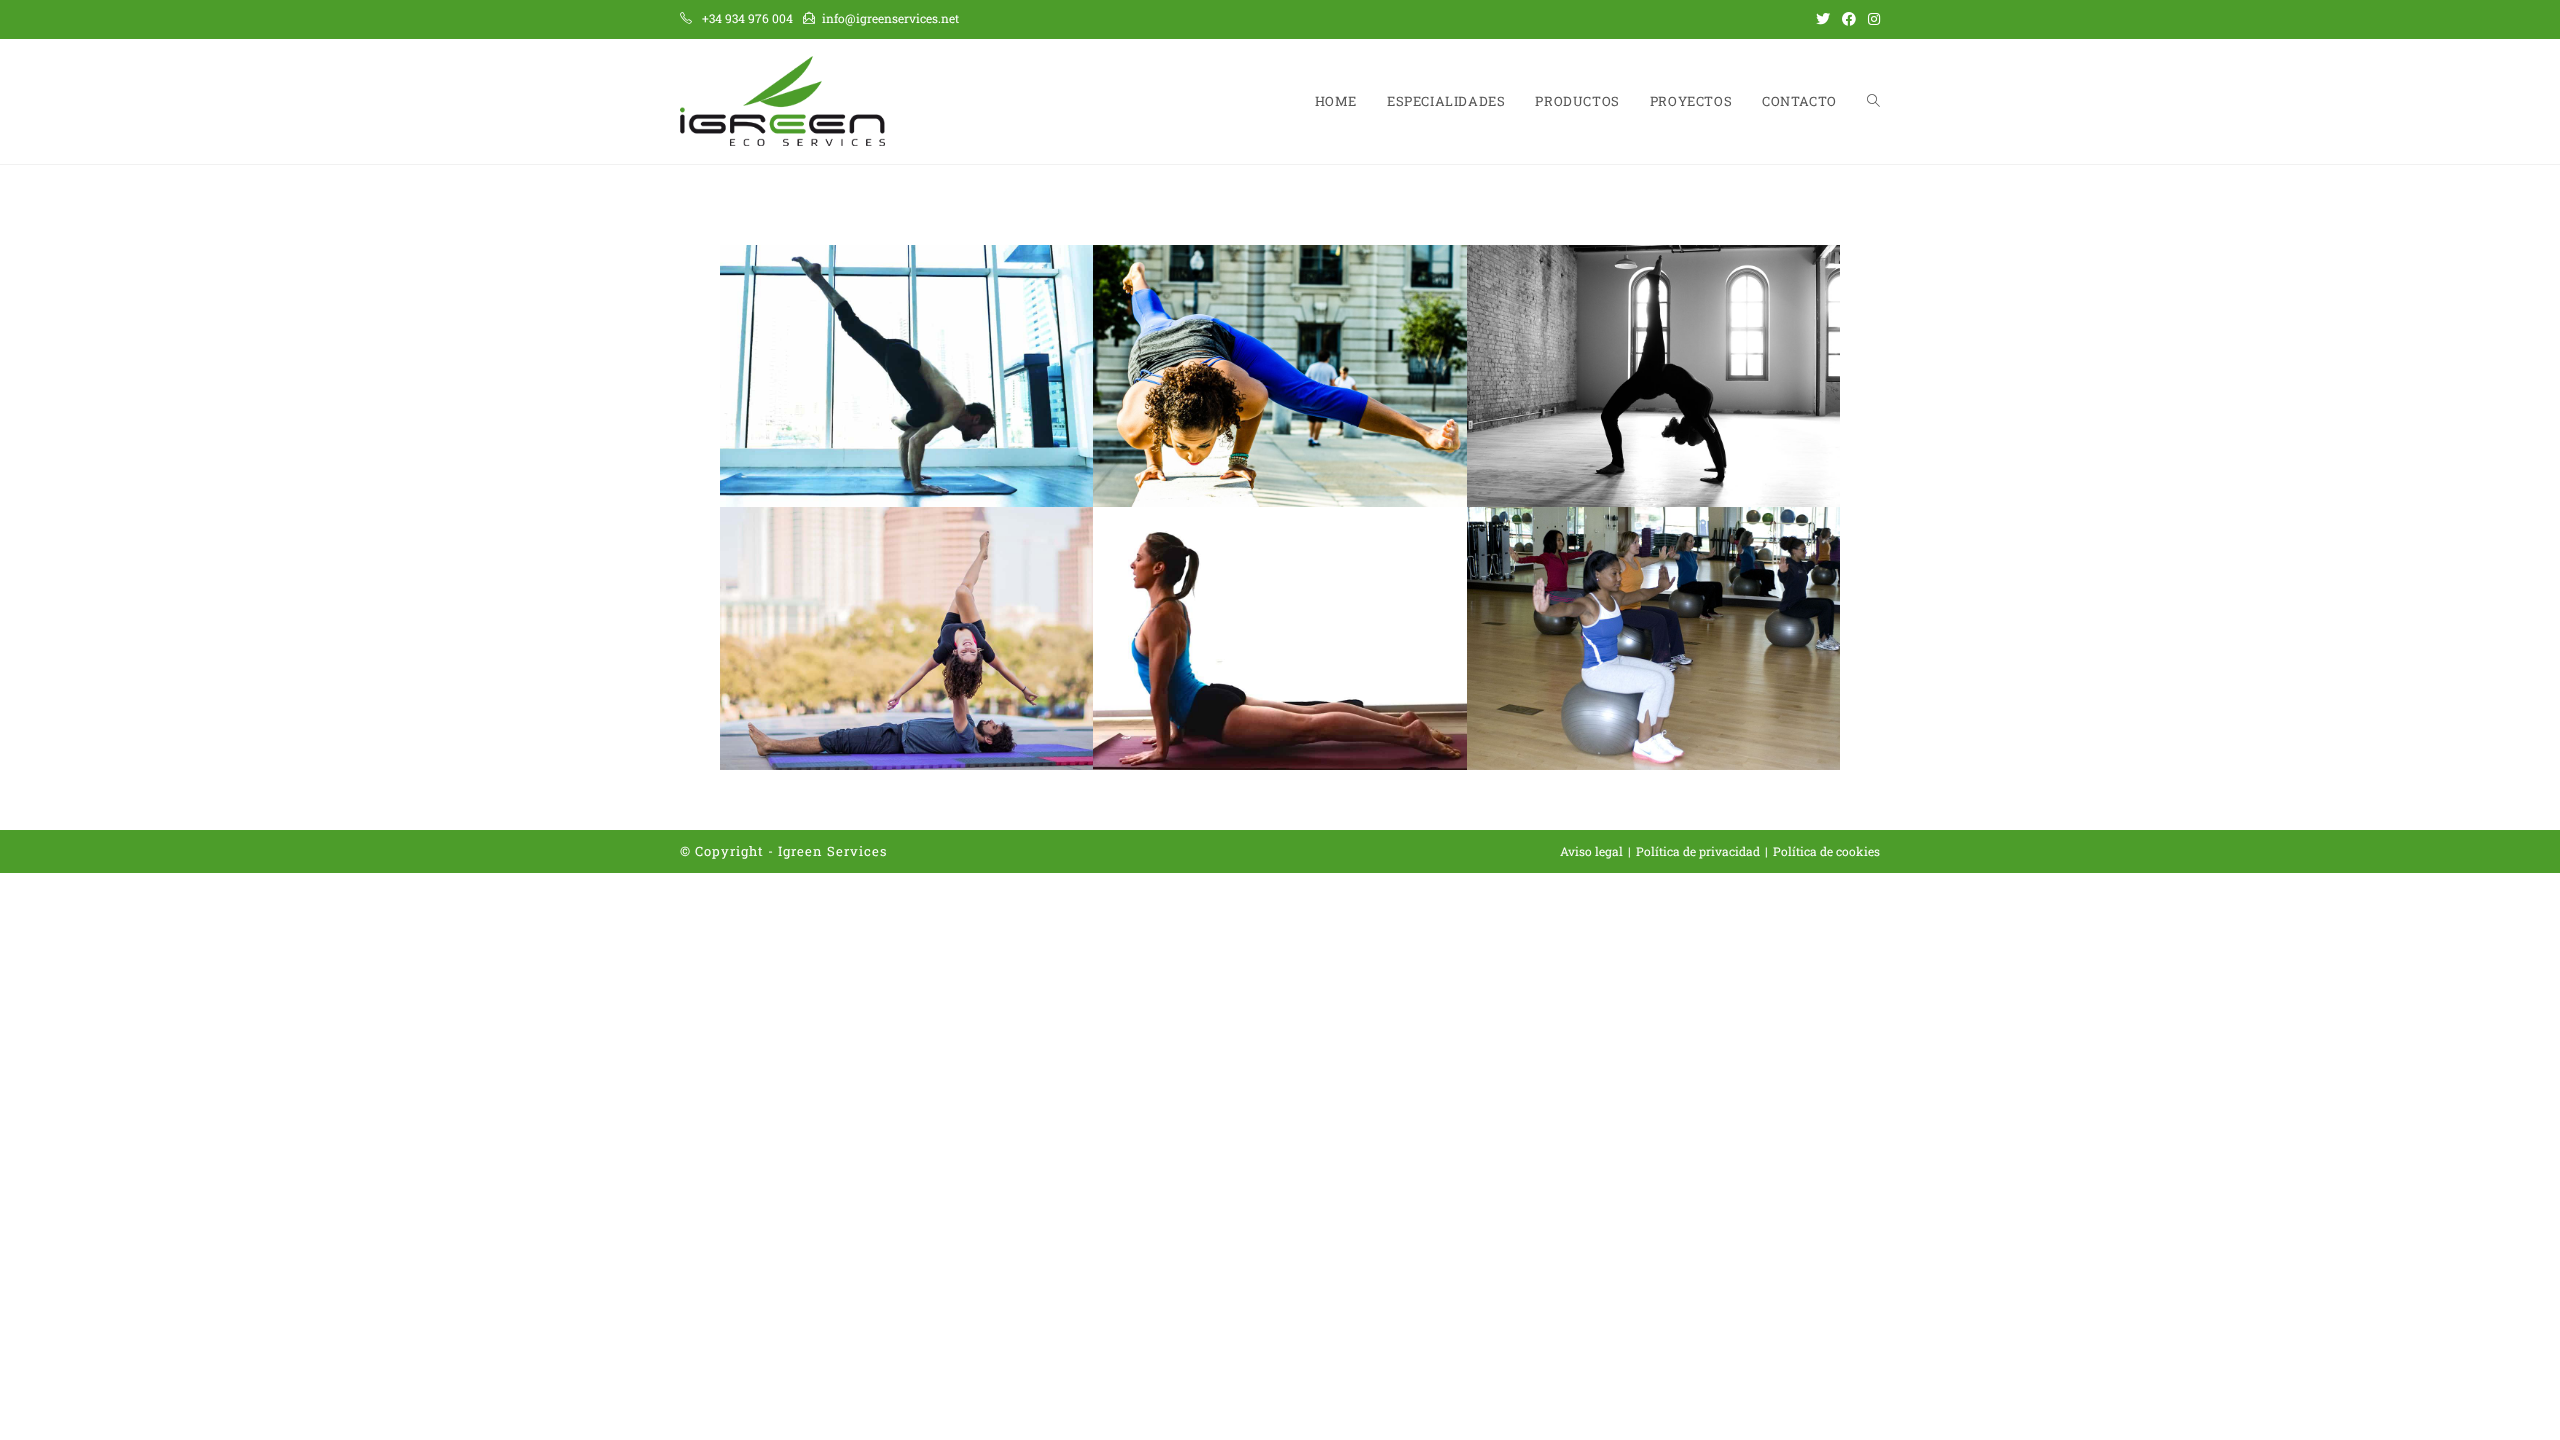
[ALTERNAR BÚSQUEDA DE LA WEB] (1873, 101)
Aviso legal (1591, 851)
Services (857, 851)
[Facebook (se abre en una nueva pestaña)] (1849, 19)
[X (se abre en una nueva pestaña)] (1823, 19)
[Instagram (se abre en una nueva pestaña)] (1871, 19)
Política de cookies (1826, 851)
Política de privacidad (1698, 851)
